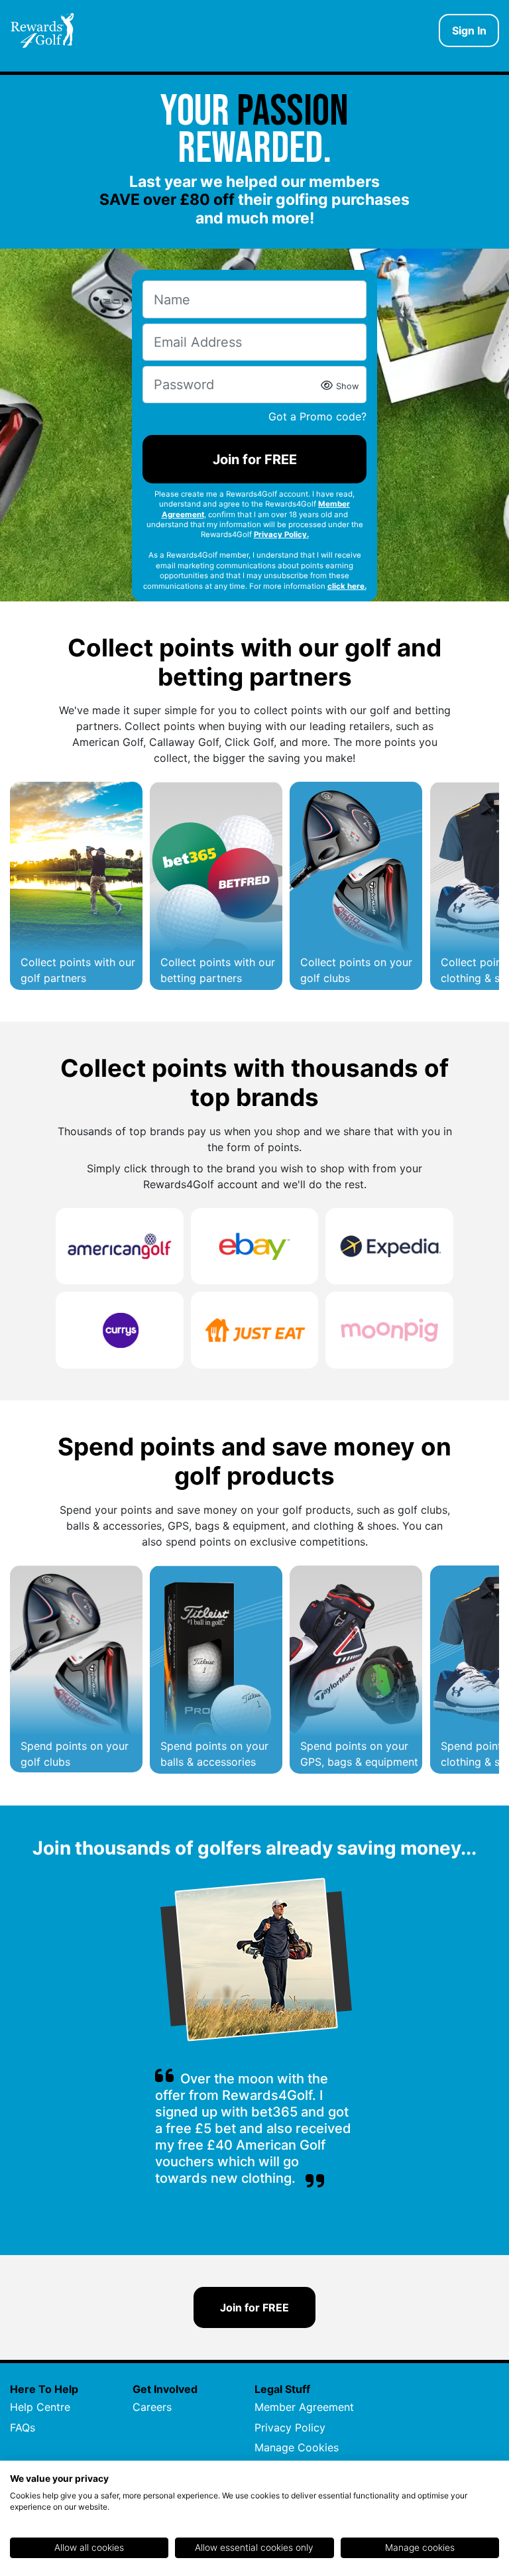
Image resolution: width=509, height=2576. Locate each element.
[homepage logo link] (42, 31)
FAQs (23, 2427)
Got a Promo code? (317, 416)
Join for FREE (255, 460)
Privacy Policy (290, 2427)
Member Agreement (304, 2407)
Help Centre (40, 2407)
